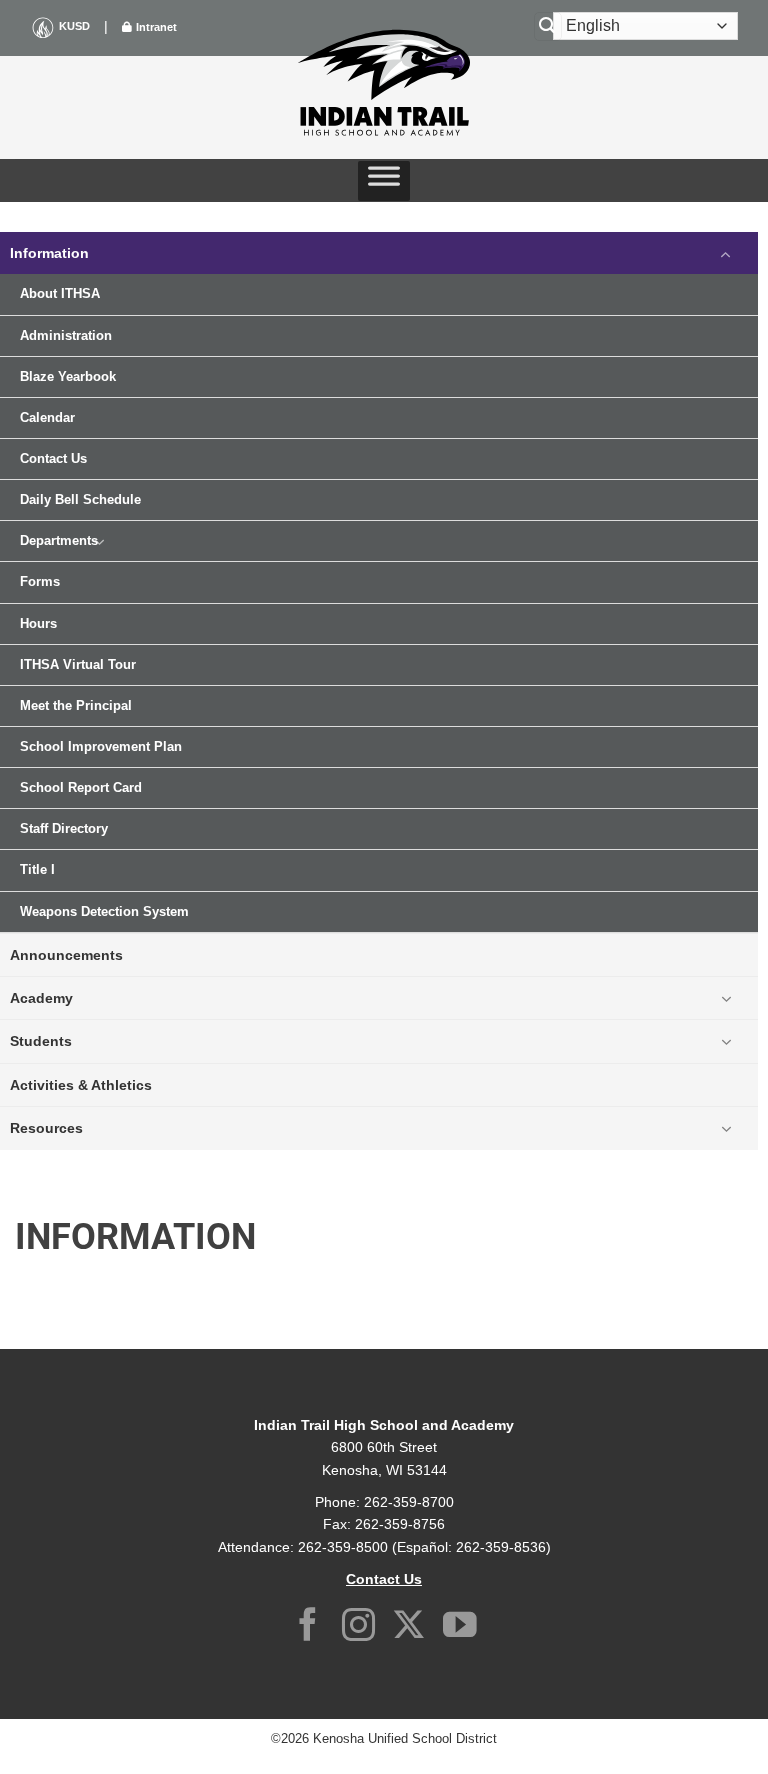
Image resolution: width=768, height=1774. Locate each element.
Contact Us (53, 459)
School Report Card (81, 788)
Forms (40, 582)
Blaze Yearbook (68, 377)
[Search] (548, 26)
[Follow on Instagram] (359, 1627)
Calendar (47, 418)
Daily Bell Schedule (80, 500)
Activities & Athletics (81, 1085)
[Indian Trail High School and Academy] (384, 82)
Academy (41, 998)
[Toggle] (726, 253)
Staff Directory (64, 829)
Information (49, 253)
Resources (46, 1128)
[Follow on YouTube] (460, 1627)
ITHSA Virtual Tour (78, 665)
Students (41, 1041)
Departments (59, 541)
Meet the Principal (76, 706)
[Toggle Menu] (384, 181)
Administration (66, 336)
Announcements (66, 955)
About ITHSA (60, 294)
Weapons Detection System (104, 912)
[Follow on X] (409, 1627)
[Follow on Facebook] (308, 1627)
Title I (37, 870)
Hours (38, 624)
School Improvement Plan (101, 747)
